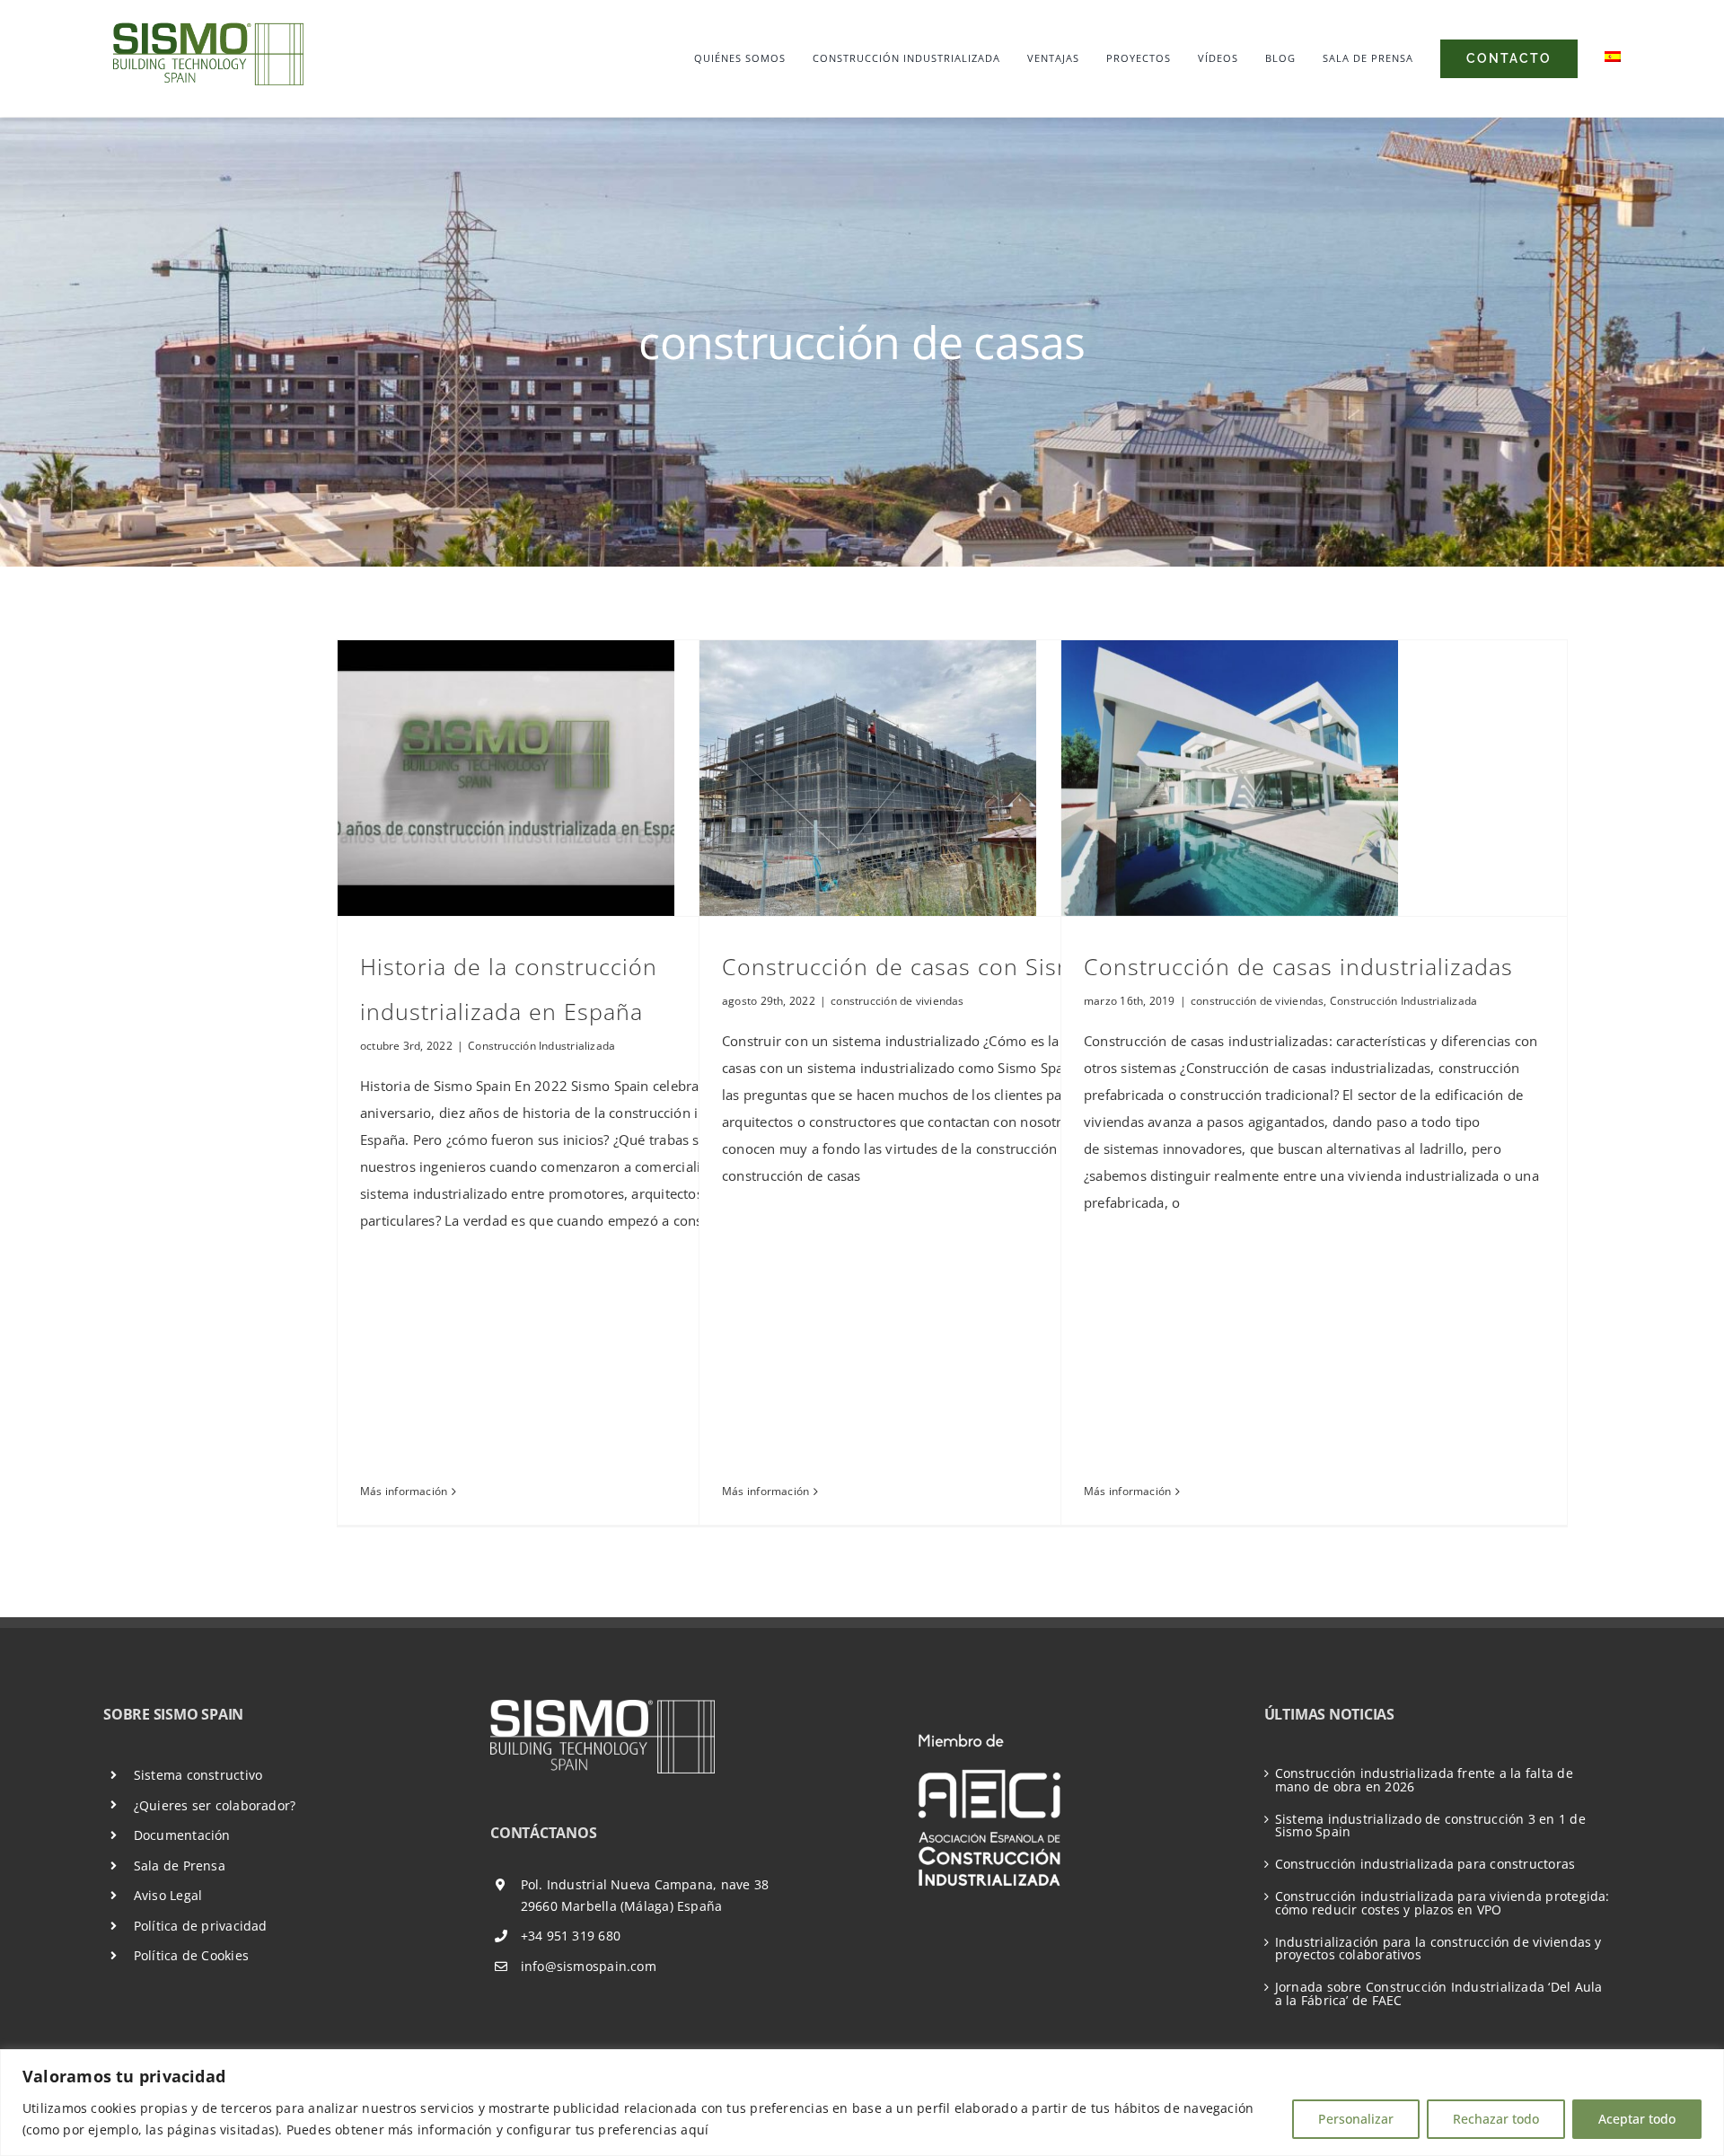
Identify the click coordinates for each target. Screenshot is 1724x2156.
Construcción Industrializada (541, 1046)
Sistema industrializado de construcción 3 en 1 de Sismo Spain (1430, 1826)
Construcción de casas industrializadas (1298, 966)
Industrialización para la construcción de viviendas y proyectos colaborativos (1438, 1949)
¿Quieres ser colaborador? (215, 1805)
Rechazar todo (1496, 2119)
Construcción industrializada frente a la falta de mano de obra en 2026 (1424, 1780)
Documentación (182, 1835)
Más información (404, 1491)
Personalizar (1356, 2119)
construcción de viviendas (897, 1001)
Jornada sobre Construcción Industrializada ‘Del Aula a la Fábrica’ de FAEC (1439, 1993)
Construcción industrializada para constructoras (1425, 1864)
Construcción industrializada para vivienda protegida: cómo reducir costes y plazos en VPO (1443, 1903)
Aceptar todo (1637, 2119)
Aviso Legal (168, 1895)
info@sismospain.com (589, 1966)
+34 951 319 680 (571, 1936)
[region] (862, 2103)
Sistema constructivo (198, 1775)
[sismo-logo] (207, 22)
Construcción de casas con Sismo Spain (941, 966)
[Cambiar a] (1613, 58)
